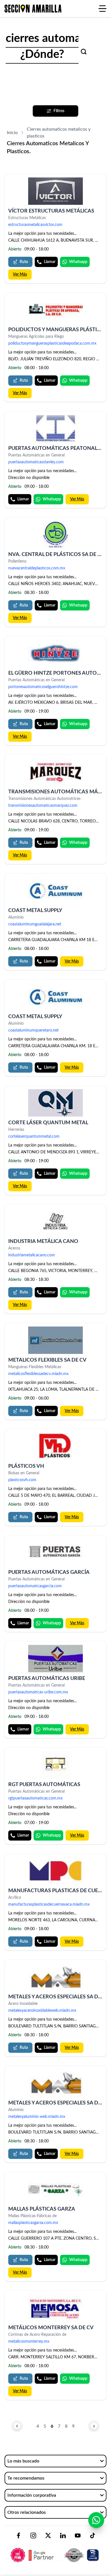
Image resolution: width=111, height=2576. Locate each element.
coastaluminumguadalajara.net (35, 924)
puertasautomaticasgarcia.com (35, 1586)
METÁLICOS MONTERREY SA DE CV (51, 2328)
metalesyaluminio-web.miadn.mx (37, 2117)
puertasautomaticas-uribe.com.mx (38, 1692)
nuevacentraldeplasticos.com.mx (37, 568)
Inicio (12, 133)
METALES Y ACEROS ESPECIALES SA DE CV (59, 1997)
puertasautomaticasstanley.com (36, 462)
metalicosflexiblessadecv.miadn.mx (38, 1374)
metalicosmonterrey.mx (29, 2342)
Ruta (24, 262)
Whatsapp (78, 262)
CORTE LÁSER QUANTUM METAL (48, 1123)
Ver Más (20, 274)
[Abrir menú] (102, 9)
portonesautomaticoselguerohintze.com (43, 687)
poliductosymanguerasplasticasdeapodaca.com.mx (52, 343)
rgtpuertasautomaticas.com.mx (35, 1798)
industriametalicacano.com (32, 1255)
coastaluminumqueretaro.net (33, 1030)
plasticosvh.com (22, 1480)
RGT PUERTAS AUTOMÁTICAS (44, 1785)
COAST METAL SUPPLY (35, 911)
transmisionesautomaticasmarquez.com (43, 806)
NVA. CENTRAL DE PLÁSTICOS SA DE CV (56, 555)
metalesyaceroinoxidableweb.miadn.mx (42, 2011)
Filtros (59, 111)
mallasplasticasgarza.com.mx (33, 2223)
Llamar (50, 262)
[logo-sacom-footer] (55, 2550)
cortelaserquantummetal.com (34, 1137)
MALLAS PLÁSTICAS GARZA (42, 2209)
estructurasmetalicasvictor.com (35, 225)
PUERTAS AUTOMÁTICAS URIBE (47, 1679)
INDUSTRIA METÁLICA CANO (43, 1242)
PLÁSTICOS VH (26, 1466)
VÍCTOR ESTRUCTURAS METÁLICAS (51, 211)
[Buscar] (84, 52)
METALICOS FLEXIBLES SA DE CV (47, 1360)
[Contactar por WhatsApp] (96, 2520)
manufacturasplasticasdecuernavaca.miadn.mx (49, 1904)
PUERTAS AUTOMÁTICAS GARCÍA (49, 1572)
